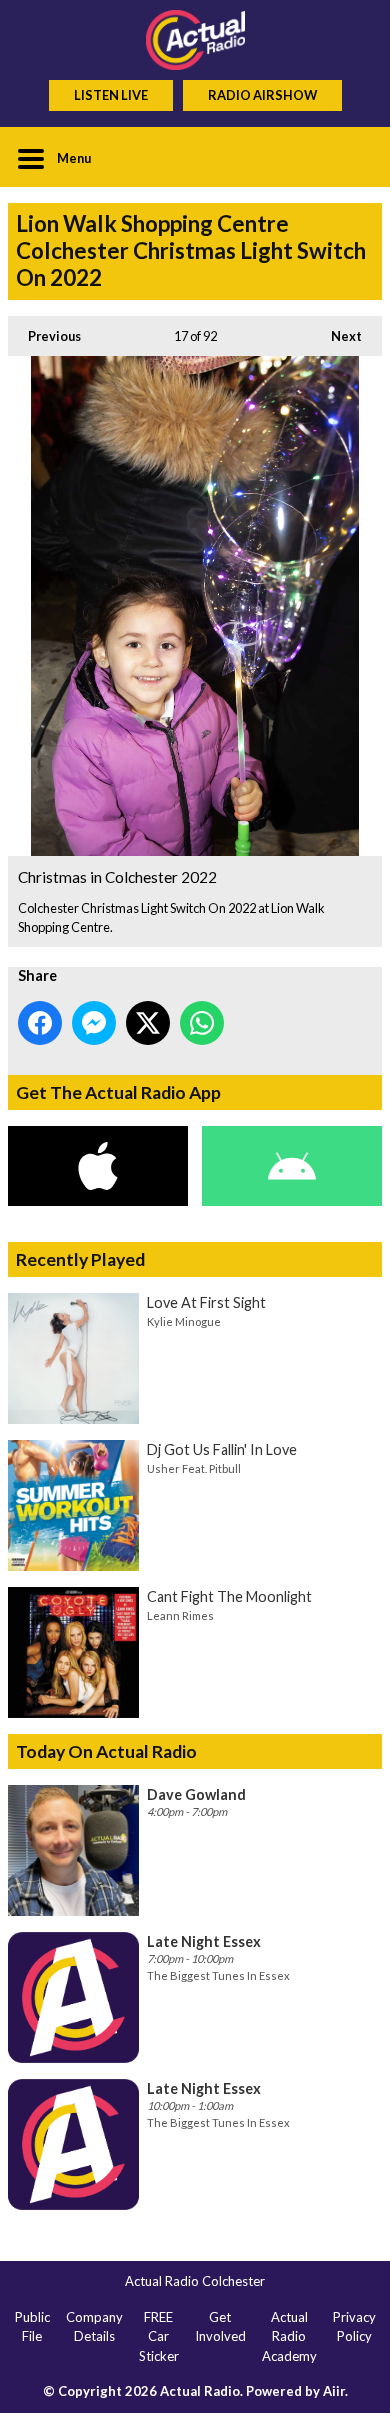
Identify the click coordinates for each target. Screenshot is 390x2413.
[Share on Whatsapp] (202, 1023)
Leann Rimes (180, 1615)
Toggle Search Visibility (352, 157)
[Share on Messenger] (94, 1023)
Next (336, 336)
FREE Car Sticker (159, 2336)
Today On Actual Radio (106, 1751)
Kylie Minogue (184, 1321)
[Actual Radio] (195, 40)
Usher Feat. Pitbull (194, 1468)
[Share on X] (148, 1023)
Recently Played (80, 1259)
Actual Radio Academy (289, 2336)
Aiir (334, 2391)
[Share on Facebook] (40, 1023)
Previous (44, 336)
